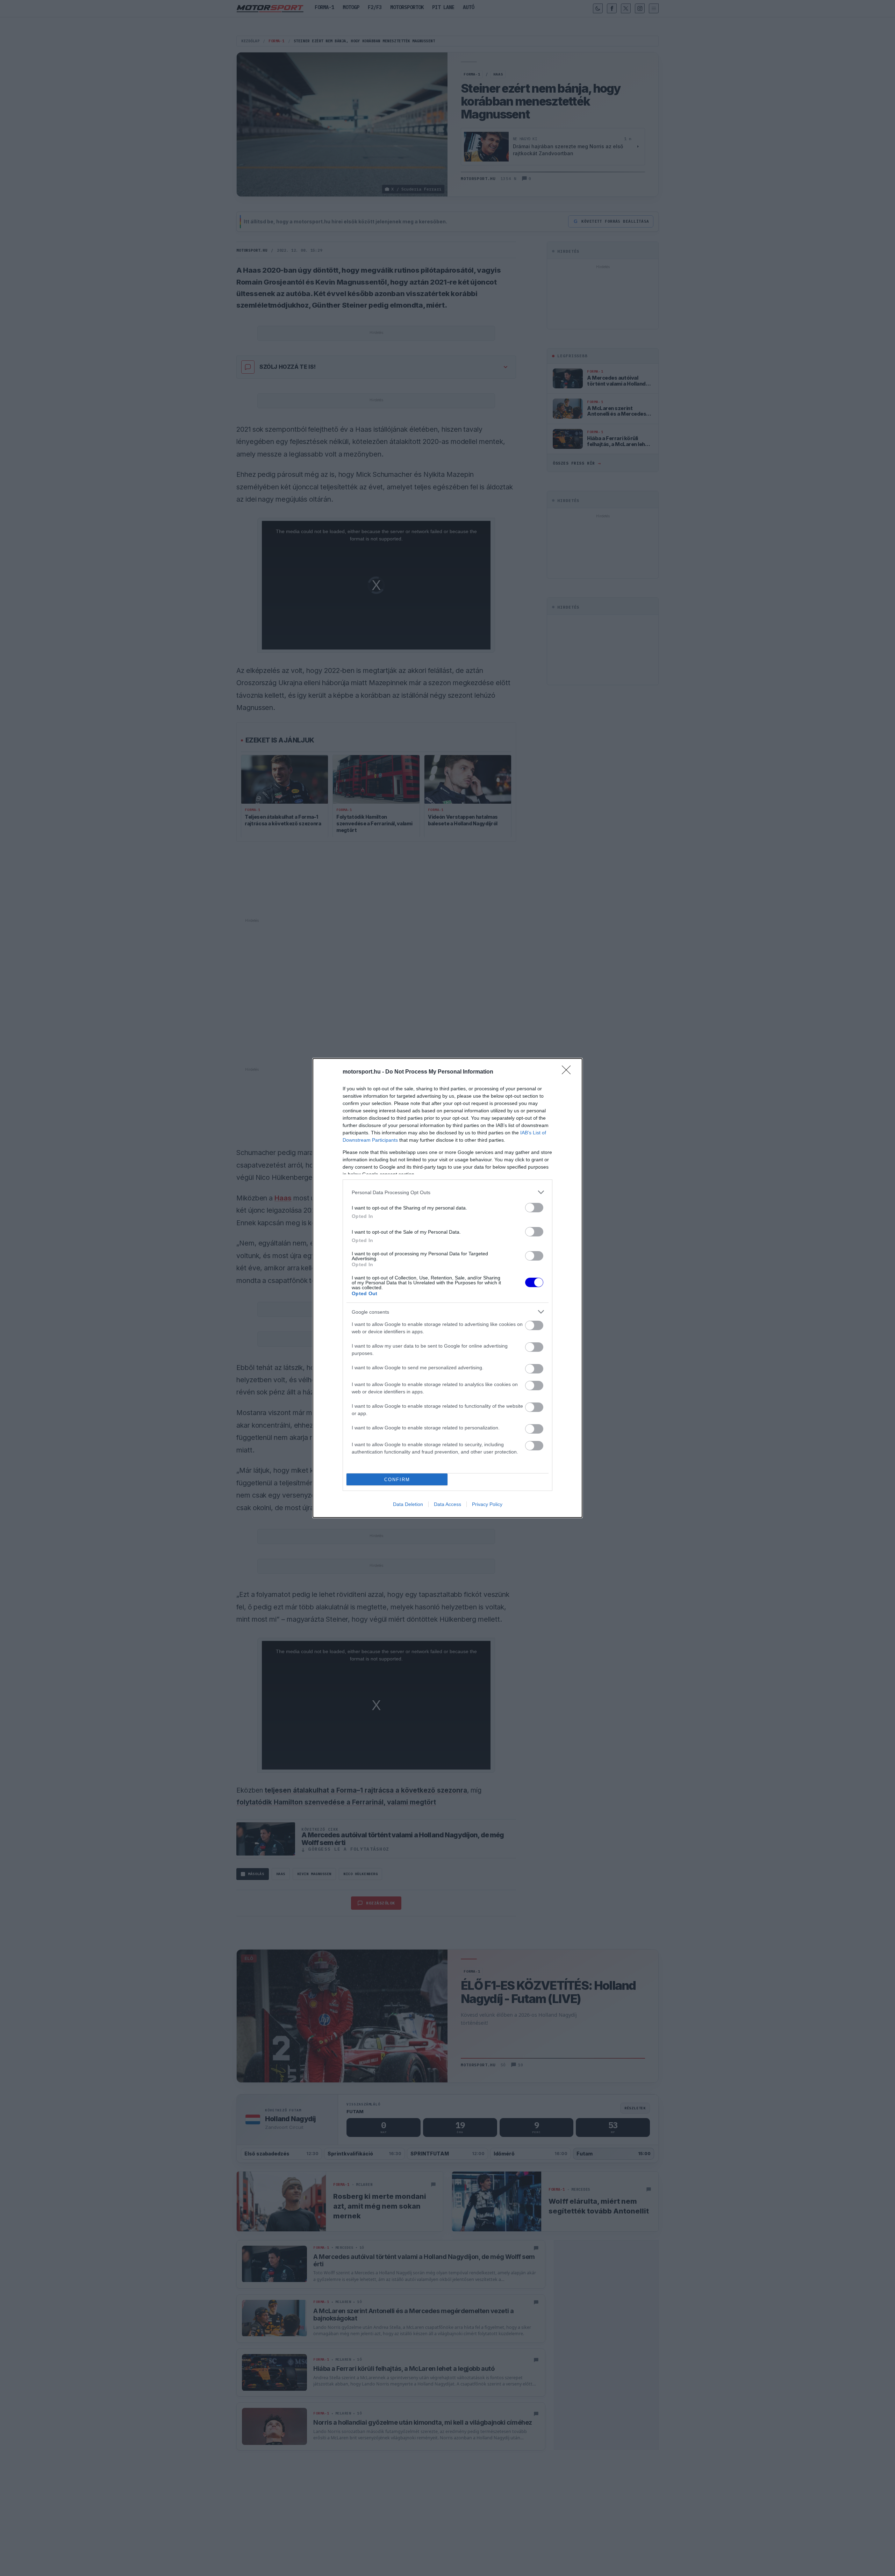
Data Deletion (408, 1504)
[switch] (534, 1208)
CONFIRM (397, 1480)
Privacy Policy (487, 1504)
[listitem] (447, 1192)
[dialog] (447, 1288)
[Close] (568, 1072)
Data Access (447, 1504)
